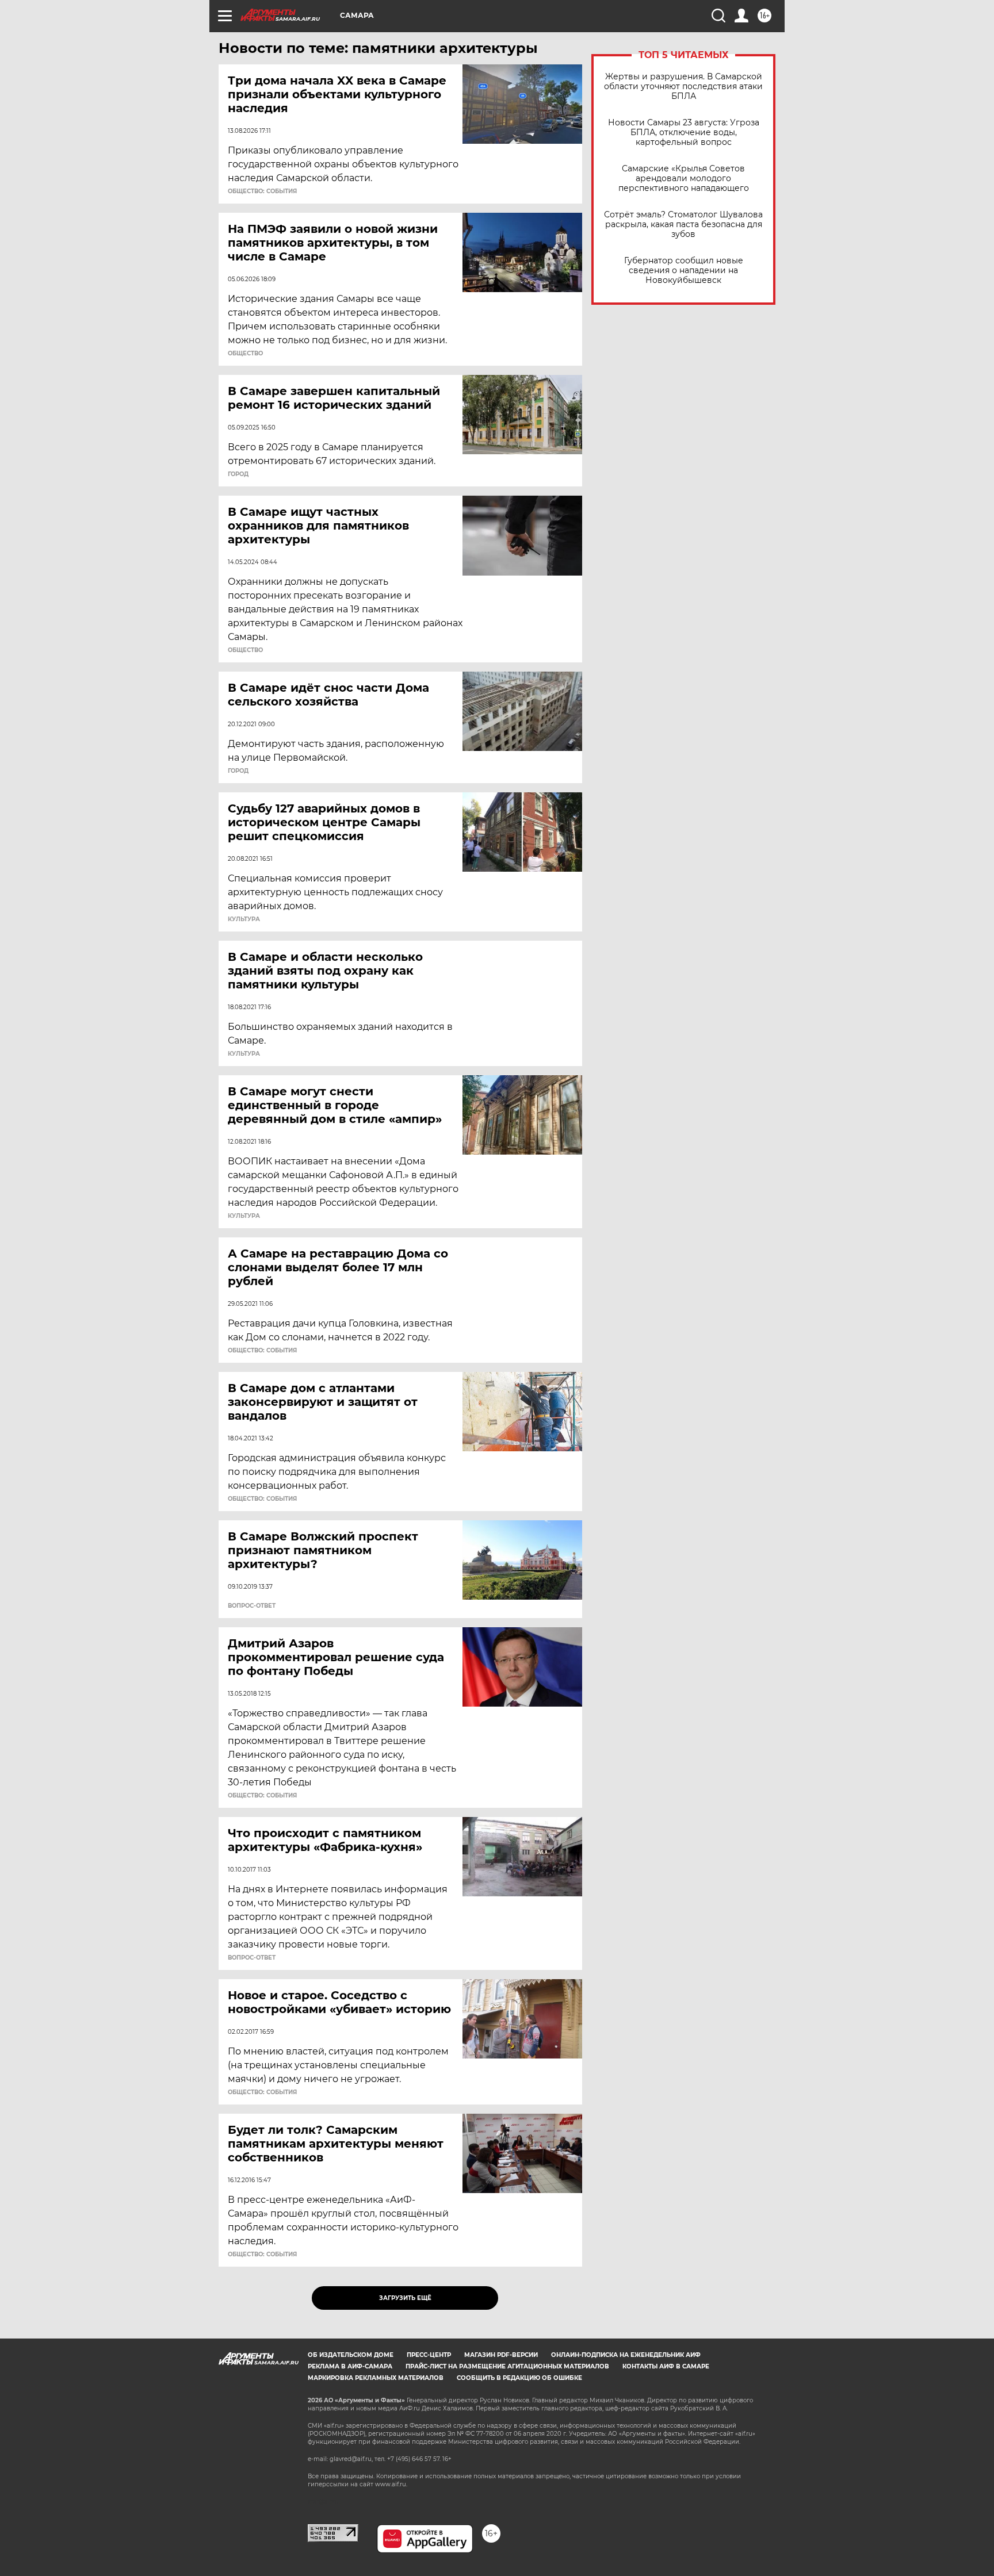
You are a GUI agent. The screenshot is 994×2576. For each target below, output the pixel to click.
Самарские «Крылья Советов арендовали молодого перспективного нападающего (684, 179)
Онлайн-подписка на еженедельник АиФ (626, 2355)
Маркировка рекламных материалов (376, 2378)
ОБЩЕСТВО (245, 354)
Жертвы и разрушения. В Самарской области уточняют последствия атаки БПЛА (683, 87)
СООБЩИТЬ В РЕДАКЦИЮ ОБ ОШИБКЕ (519, 2378)
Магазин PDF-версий (501, 2355)
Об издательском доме (351, 2355)
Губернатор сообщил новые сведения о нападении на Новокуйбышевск (684, 271)
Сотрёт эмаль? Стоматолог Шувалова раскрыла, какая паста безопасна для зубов (683, 225)
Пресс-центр (429, 2355)
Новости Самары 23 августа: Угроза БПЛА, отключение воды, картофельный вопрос (684, 133)
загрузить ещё (405, 2298)
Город (238, 474)
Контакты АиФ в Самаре (666, 2366)
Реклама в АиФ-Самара (350, 2366)
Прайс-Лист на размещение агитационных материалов (507, 2366)
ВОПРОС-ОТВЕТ (252, 1606)
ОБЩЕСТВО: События (262, 191)
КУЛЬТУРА (244, 919)
